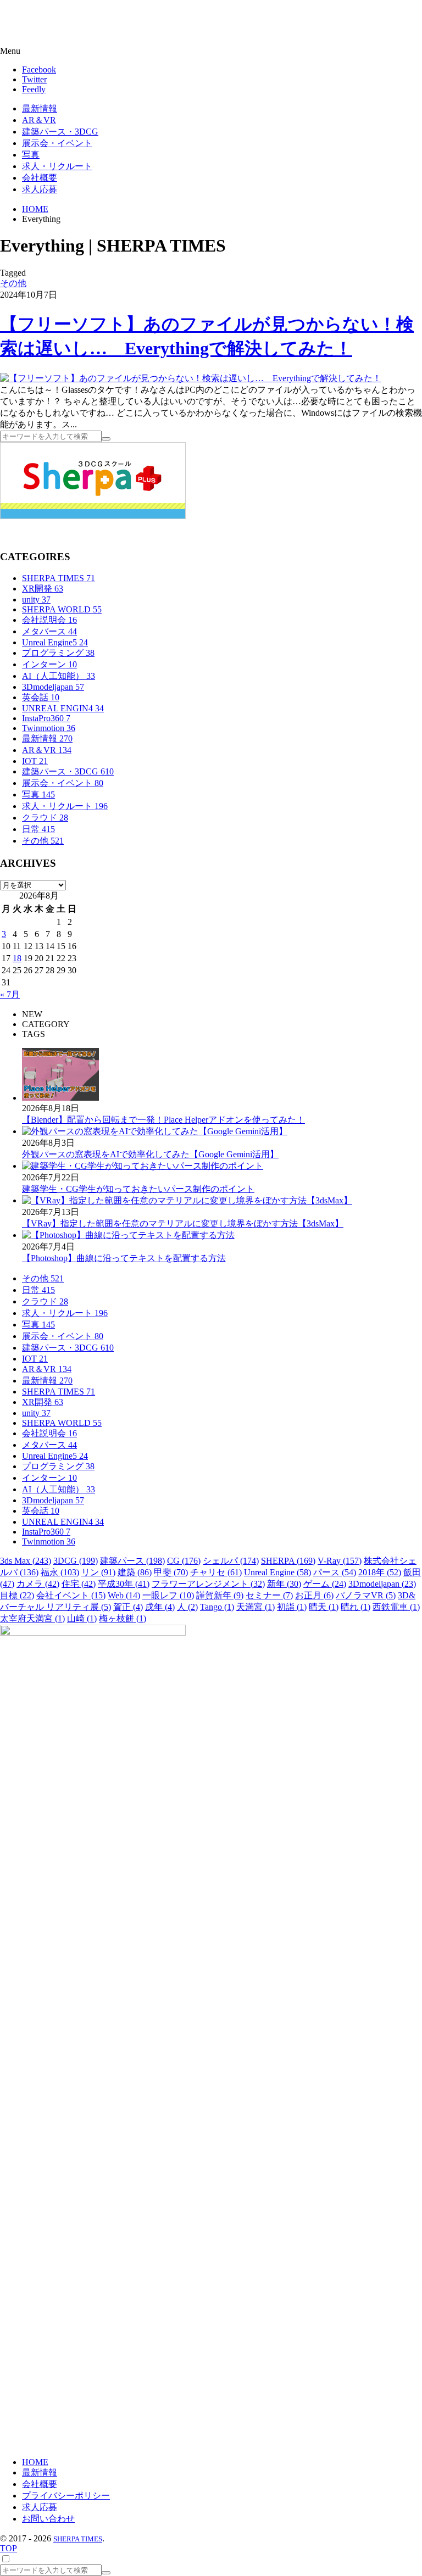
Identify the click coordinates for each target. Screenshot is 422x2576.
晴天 (324, 1607)
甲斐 (171, 1572)
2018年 (380, 1572)
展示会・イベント (63, 783)
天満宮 (256, 1607)
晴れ (356, 1607)
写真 (38, 794)
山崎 (82, 1618)
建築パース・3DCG (68, 771)
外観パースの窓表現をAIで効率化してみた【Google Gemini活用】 (150, 1154)
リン (98, 1572)
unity (36, 600)
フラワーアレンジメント (208, 1584)
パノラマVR (366, 1595)
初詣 (292, 1607)
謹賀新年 (220, 1595)
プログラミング (58, 653)
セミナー (269, 1595)
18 (17, 958)
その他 (13, 283)
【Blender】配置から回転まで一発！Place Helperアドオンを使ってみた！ (163, 1120)
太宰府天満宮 (32, 1618)
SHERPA (288, 1561)
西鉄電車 (396, 1607)
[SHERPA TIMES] (63, 24)
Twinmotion (49, 728)
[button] (211, 51)
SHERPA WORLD (62, 609)
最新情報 (47, 738)
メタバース (49, 631)
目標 (17, 1595)
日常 (38, 829)
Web (124, 1595)
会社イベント (71, 1595)
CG (184, 1561)
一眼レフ (168, 1595)
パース (335, 1572)
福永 (60, 1572)
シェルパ (231, 1561)
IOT (35, 761)
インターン (49, 664)
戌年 (160, 1607)
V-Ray (340, 1561)
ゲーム (325, 1584)
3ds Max (26, 1561)
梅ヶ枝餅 (123, 1618)
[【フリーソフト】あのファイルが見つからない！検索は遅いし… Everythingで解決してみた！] (191, 378)
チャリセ (216, 1572)
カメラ (38, 1584)
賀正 (128, 1607)
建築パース (132, 1561)
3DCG (76, 1561)
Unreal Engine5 (55, 642)
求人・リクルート (65, 806)
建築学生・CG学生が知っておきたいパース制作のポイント (138, 1189)
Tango (217, 1607)
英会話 (41, 697)
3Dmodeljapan (53, 687)
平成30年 (124, 1584)
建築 (135, 1572)
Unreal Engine (277, 1572)
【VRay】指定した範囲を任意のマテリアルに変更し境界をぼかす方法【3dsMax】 (183, 1223)
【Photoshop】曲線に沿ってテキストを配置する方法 (124, 1258)
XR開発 (43, 589)
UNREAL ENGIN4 (63, 708)
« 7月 (10, 994)
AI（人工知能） (59, 676)
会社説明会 (49, 620)
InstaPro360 (46, 718)
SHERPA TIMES (59, 578)
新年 (284, 1584)
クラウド (45, 818)
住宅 (79, 1584)
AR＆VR (47, 750)
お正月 (314, 1595)
